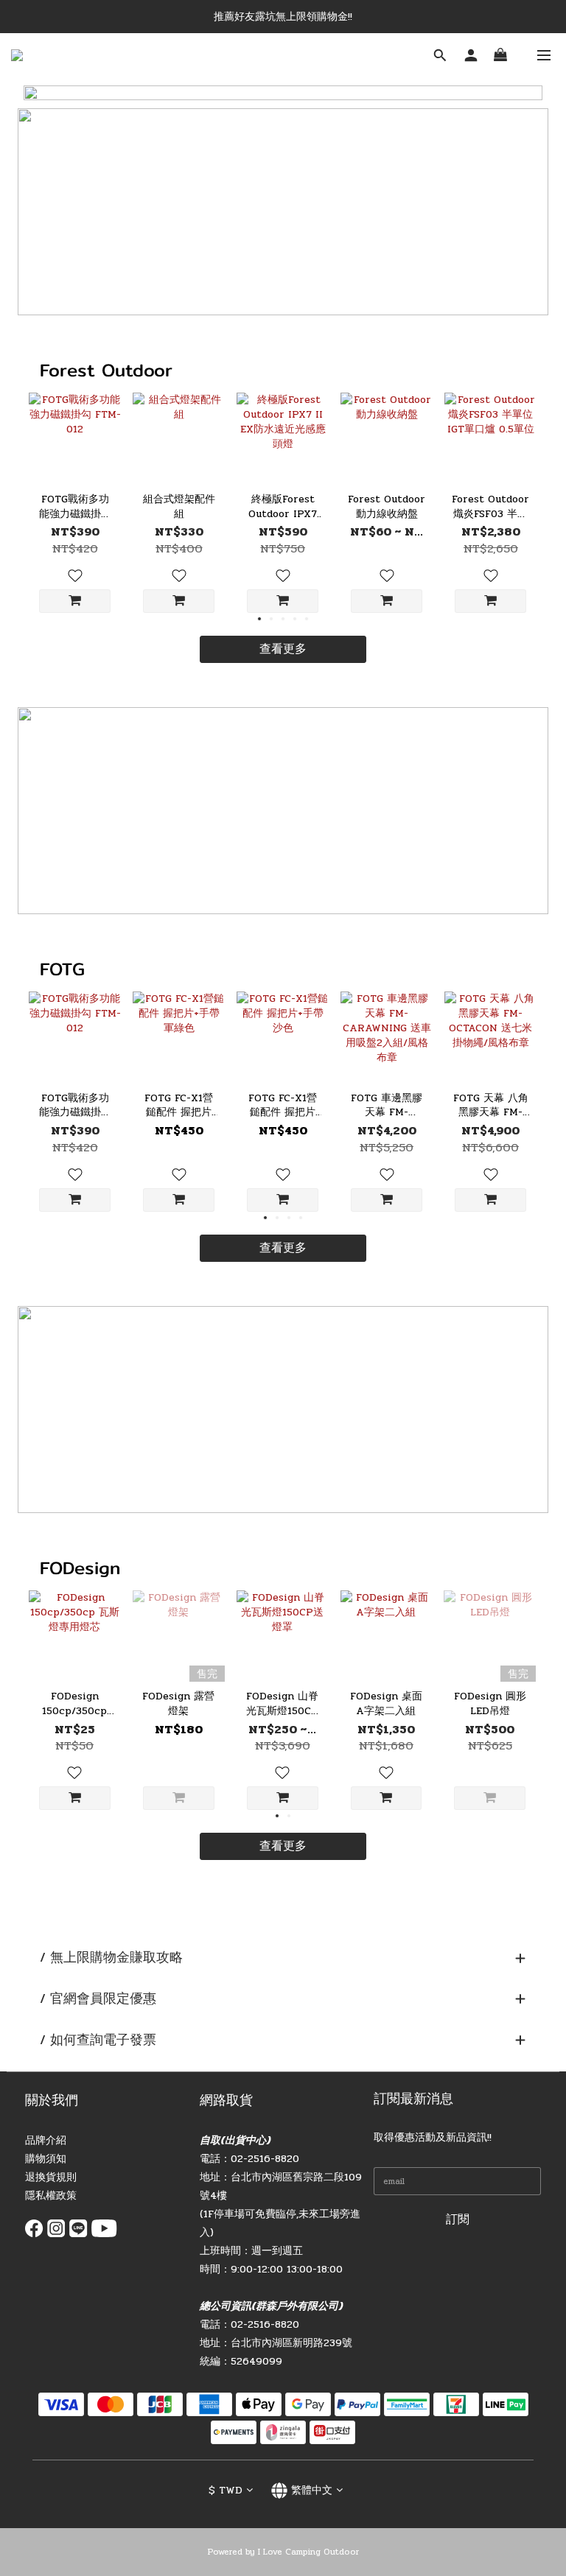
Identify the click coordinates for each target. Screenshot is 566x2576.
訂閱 (458, 2219)
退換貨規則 (51, 2177)
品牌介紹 (46, 2140)
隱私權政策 (51, 2196)
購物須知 (46, 2159)
